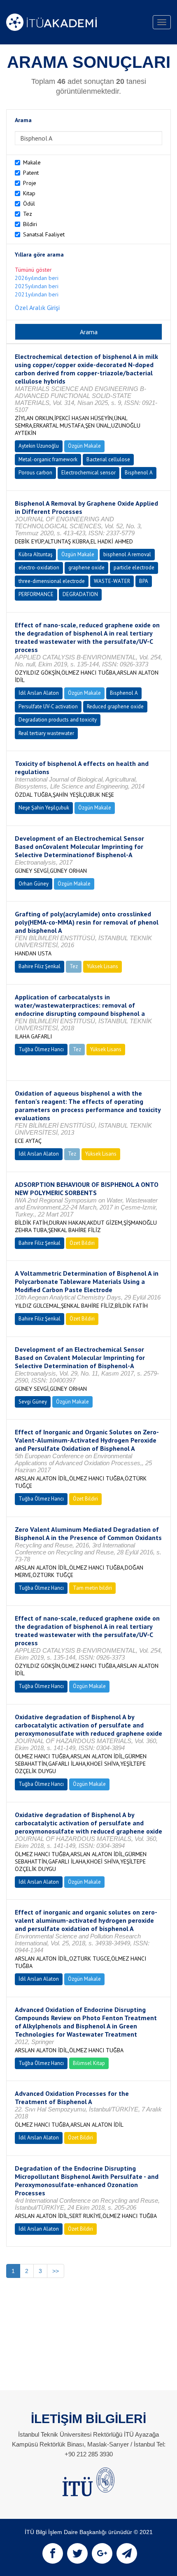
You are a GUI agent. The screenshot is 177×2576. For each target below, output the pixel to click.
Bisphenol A (139, 473)
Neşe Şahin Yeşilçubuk (44, 808)
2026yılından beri (37, 278)
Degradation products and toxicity (58, 720)
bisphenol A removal (127, 554)
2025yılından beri (37, 286)
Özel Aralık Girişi (37, 308)
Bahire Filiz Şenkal (40, 966)
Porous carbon (35, 473)
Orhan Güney (34, 884)
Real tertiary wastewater (46, 733)
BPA (144, 581)
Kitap (29, 193)
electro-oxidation (39, 568)
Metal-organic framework (48, 459)
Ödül (29, 203)
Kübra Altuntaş (35, 554)
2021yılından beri (37, 294)
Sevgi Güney (33, 1402)
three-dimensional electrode (52, 581)
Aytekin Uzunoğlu (39, 446)
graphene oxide (86, 568)
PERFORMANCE (36, 594)
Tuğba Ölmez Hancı (41, 1049)
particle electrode (134, 568)
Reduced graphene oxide (115, 706)
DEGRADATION (80, 594)
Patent (31, 173)
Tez (28, 214)
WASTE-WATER (112, 581)
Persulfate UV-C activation (48, 706)
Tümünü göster (33, 270)
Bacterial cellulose (108, 459)
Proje (30, 183)
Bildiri (30, 224)
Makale (32, 162)
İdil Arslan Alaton (39, 693)
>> (56, 2271)
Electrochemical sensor (88, 473)
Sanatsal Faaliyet (44, 234)
